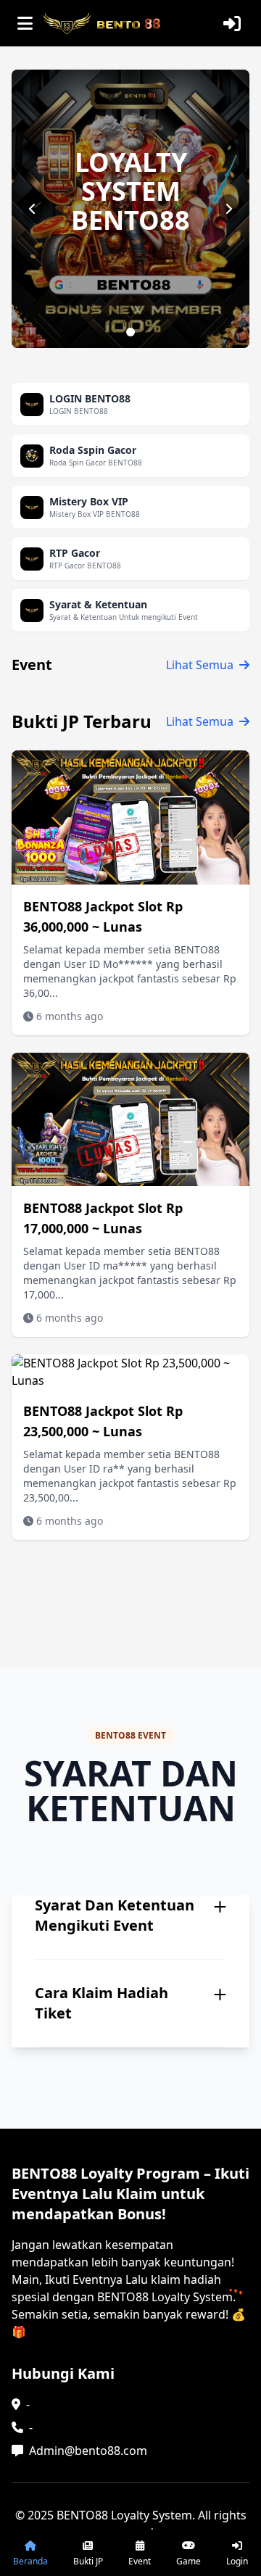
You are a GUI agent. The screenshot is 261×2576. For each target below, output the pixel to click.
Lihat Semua (200, 665)
